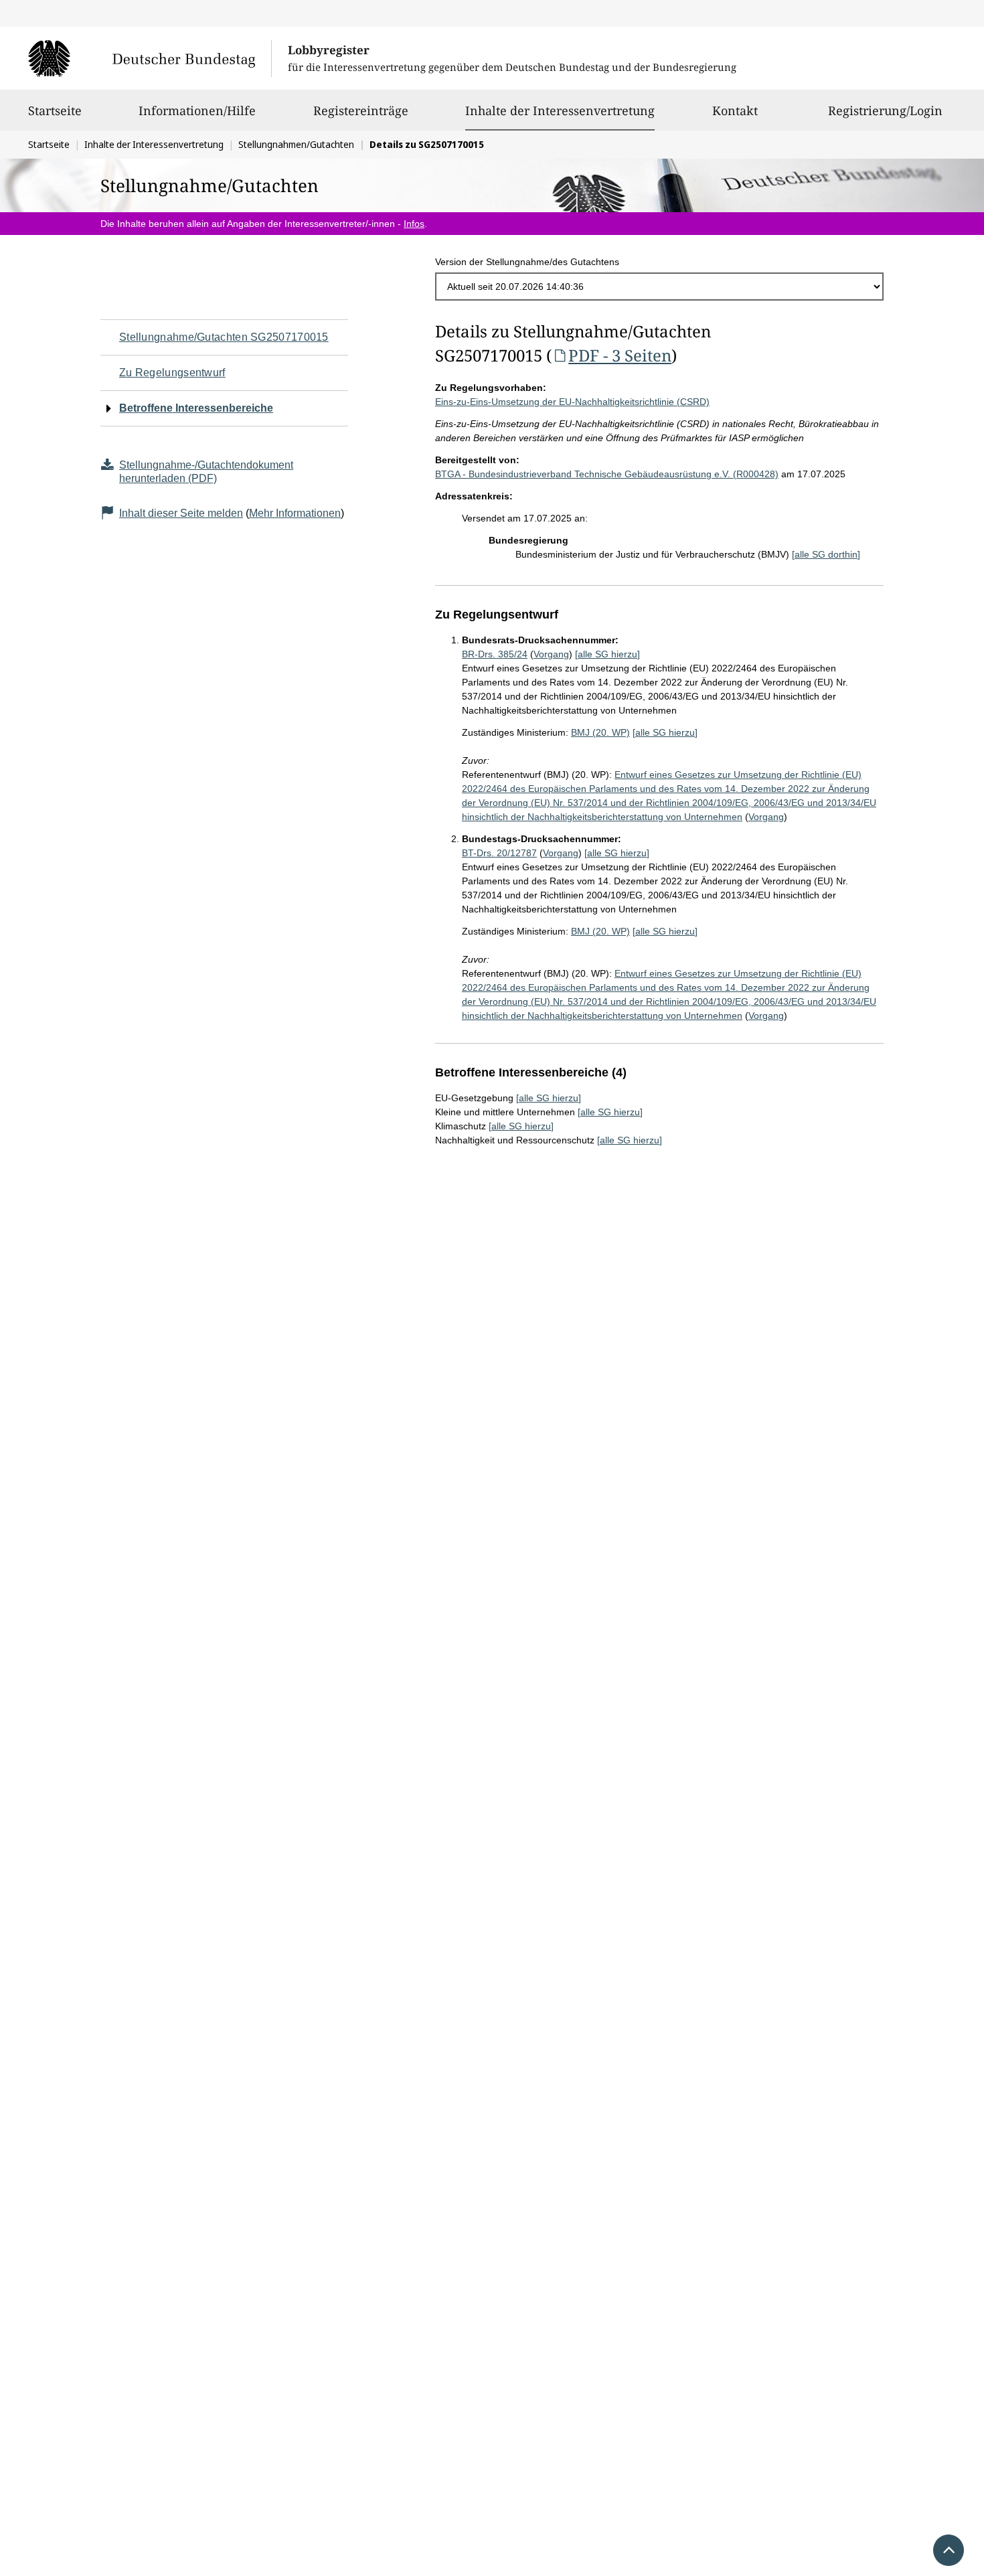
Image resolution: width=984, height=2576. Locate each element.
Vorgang (551, 654)
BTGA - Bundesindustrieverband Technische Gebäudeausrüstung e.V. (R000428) (607, 474)
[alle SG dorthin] (826, 554)
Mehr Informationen (295, 513)
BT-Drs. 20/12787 (499, 853)
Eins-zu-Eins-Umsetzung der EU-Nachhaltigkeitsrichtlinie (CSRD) (572, 402)
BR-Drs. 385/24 (495, 654)
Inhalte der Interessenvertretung (560, 110)
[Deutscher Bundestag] (150, 58)
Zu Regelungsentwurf (172, 373)
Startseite (55, 110)
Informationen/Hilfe (197, 110)
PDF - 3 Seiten (620, 355)
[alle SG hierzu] (607, 654)
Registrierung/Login (885, 110)
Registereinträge (361, 110)
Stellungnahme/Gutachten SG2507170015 (224, 337)
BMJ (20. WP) (600, 732)
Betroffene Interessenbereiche (196, 408)
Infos (414, 224)
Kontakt (735, 110)
